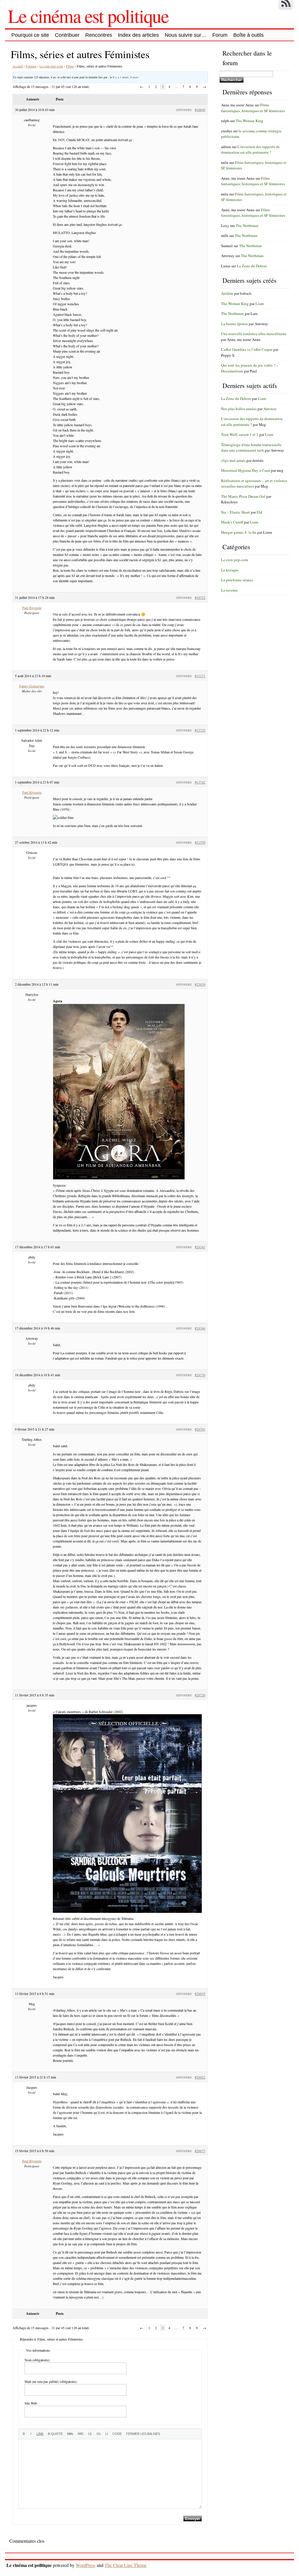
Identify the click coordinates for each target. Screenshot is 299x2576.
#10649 (200, 110)
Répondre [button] (184, 110)
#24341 (200, 1247)
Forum (220, 35)
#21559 (200, 842)
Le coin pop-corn (51, 66)
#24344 (200, 1328)
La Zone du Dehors (252, 266)
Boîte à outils (248, 35)
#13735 (200, 730)
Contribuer (67, 35)
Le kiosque (230, 570)
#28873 (200, 2151)
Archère (227, 293)
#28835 (200, 1993)
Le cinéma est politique (88, 15)
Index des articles (138, 35)
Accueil (18, 66)
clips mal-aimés (233, 460)
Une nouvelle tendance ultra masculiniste (254, 334)
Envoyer (193, 2519)
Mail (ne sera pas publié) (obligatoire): (51, 2381)
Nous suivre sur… (186, 35)
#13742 (200, 782)
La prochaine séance (237, 580)
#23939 (200, 984)
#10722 (200, 597)
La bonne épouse (234, 324)
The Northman (247, 226)
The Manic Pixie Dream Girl (243, 496)
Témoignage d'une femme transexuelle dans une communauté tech (251, 448)
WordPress (86, 2565)
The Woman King (250, 121)
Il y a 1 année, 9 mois (126, 77)
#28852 (200, 2077)
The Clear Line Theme (126, 2565)
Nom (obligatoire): (37, 2360)
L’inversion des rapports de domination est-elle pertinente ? (250, 150)
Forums (31, 66)
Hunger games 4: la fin (239, 532)
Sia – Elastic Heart (235, 512)
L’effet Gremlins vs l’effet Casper (247, 349)
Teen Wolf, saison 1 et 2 (240, 434)
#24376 (200, 1375)
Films (70, 66)
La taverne (229, 590)
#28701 (200, 1429)
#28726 (200, 1695)
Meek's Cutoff (232, 522)
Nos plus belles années (239, 409)
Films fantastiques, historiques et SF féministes (253, 108)
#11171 (200, 676)
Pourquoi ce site (30, 35)
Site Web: (31, 2403)
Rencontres (99, 35)
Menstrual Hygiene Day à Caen (246, 470)
